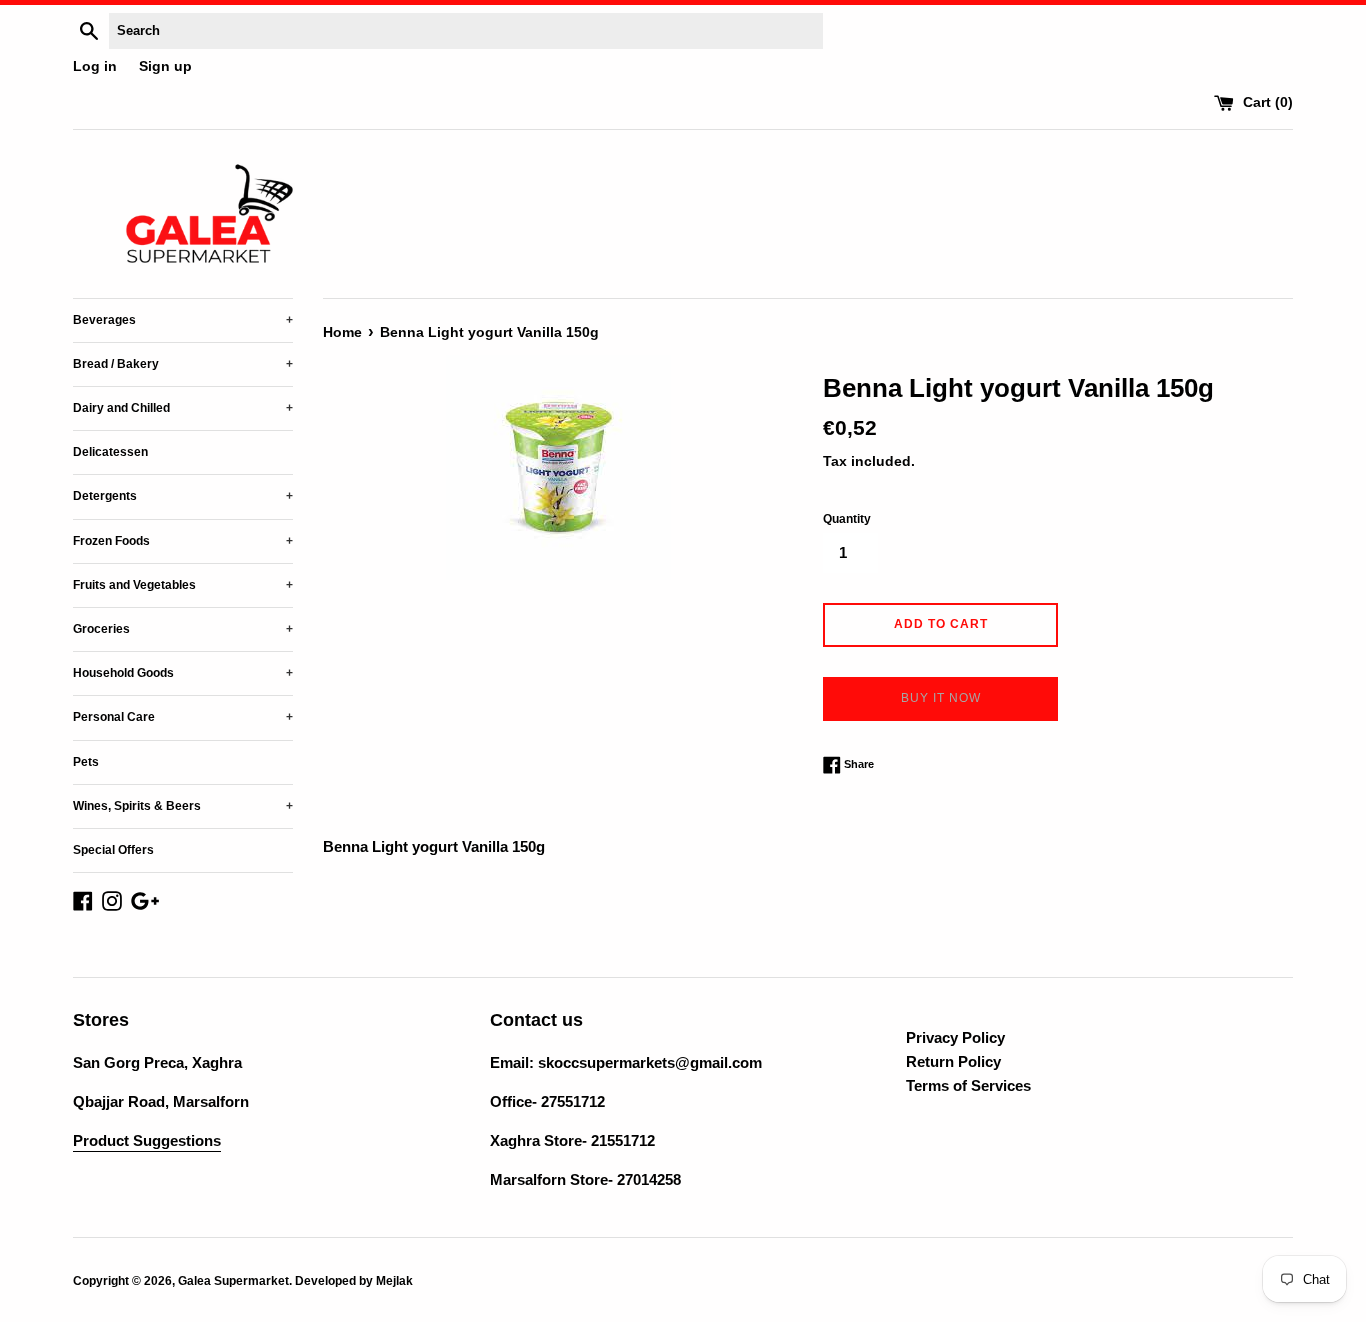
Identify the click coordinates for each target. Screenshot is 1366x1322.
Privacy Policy (955, 1037)
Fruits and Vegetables (183, 585)
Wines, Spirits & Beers (183, 806)
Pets (86, 762)
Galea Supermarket (233, 1281)
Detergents (183, 496)
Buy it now (941, 698)
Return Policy (953, 1061)
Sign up (165, 66)
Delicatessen (110, 452)
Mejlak (394, 1281)
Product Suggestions (147, 1140)
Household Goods (183, 673)
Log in (95, 66)
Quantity (847, 519)
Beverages (183, 320)
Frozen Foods (183, 541)
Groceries (183, 629)
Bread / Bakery (183, 364)
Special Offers (113, 850)
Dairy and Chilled (183, 408)
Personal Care (183, 717)
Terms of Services (968, 1085)
